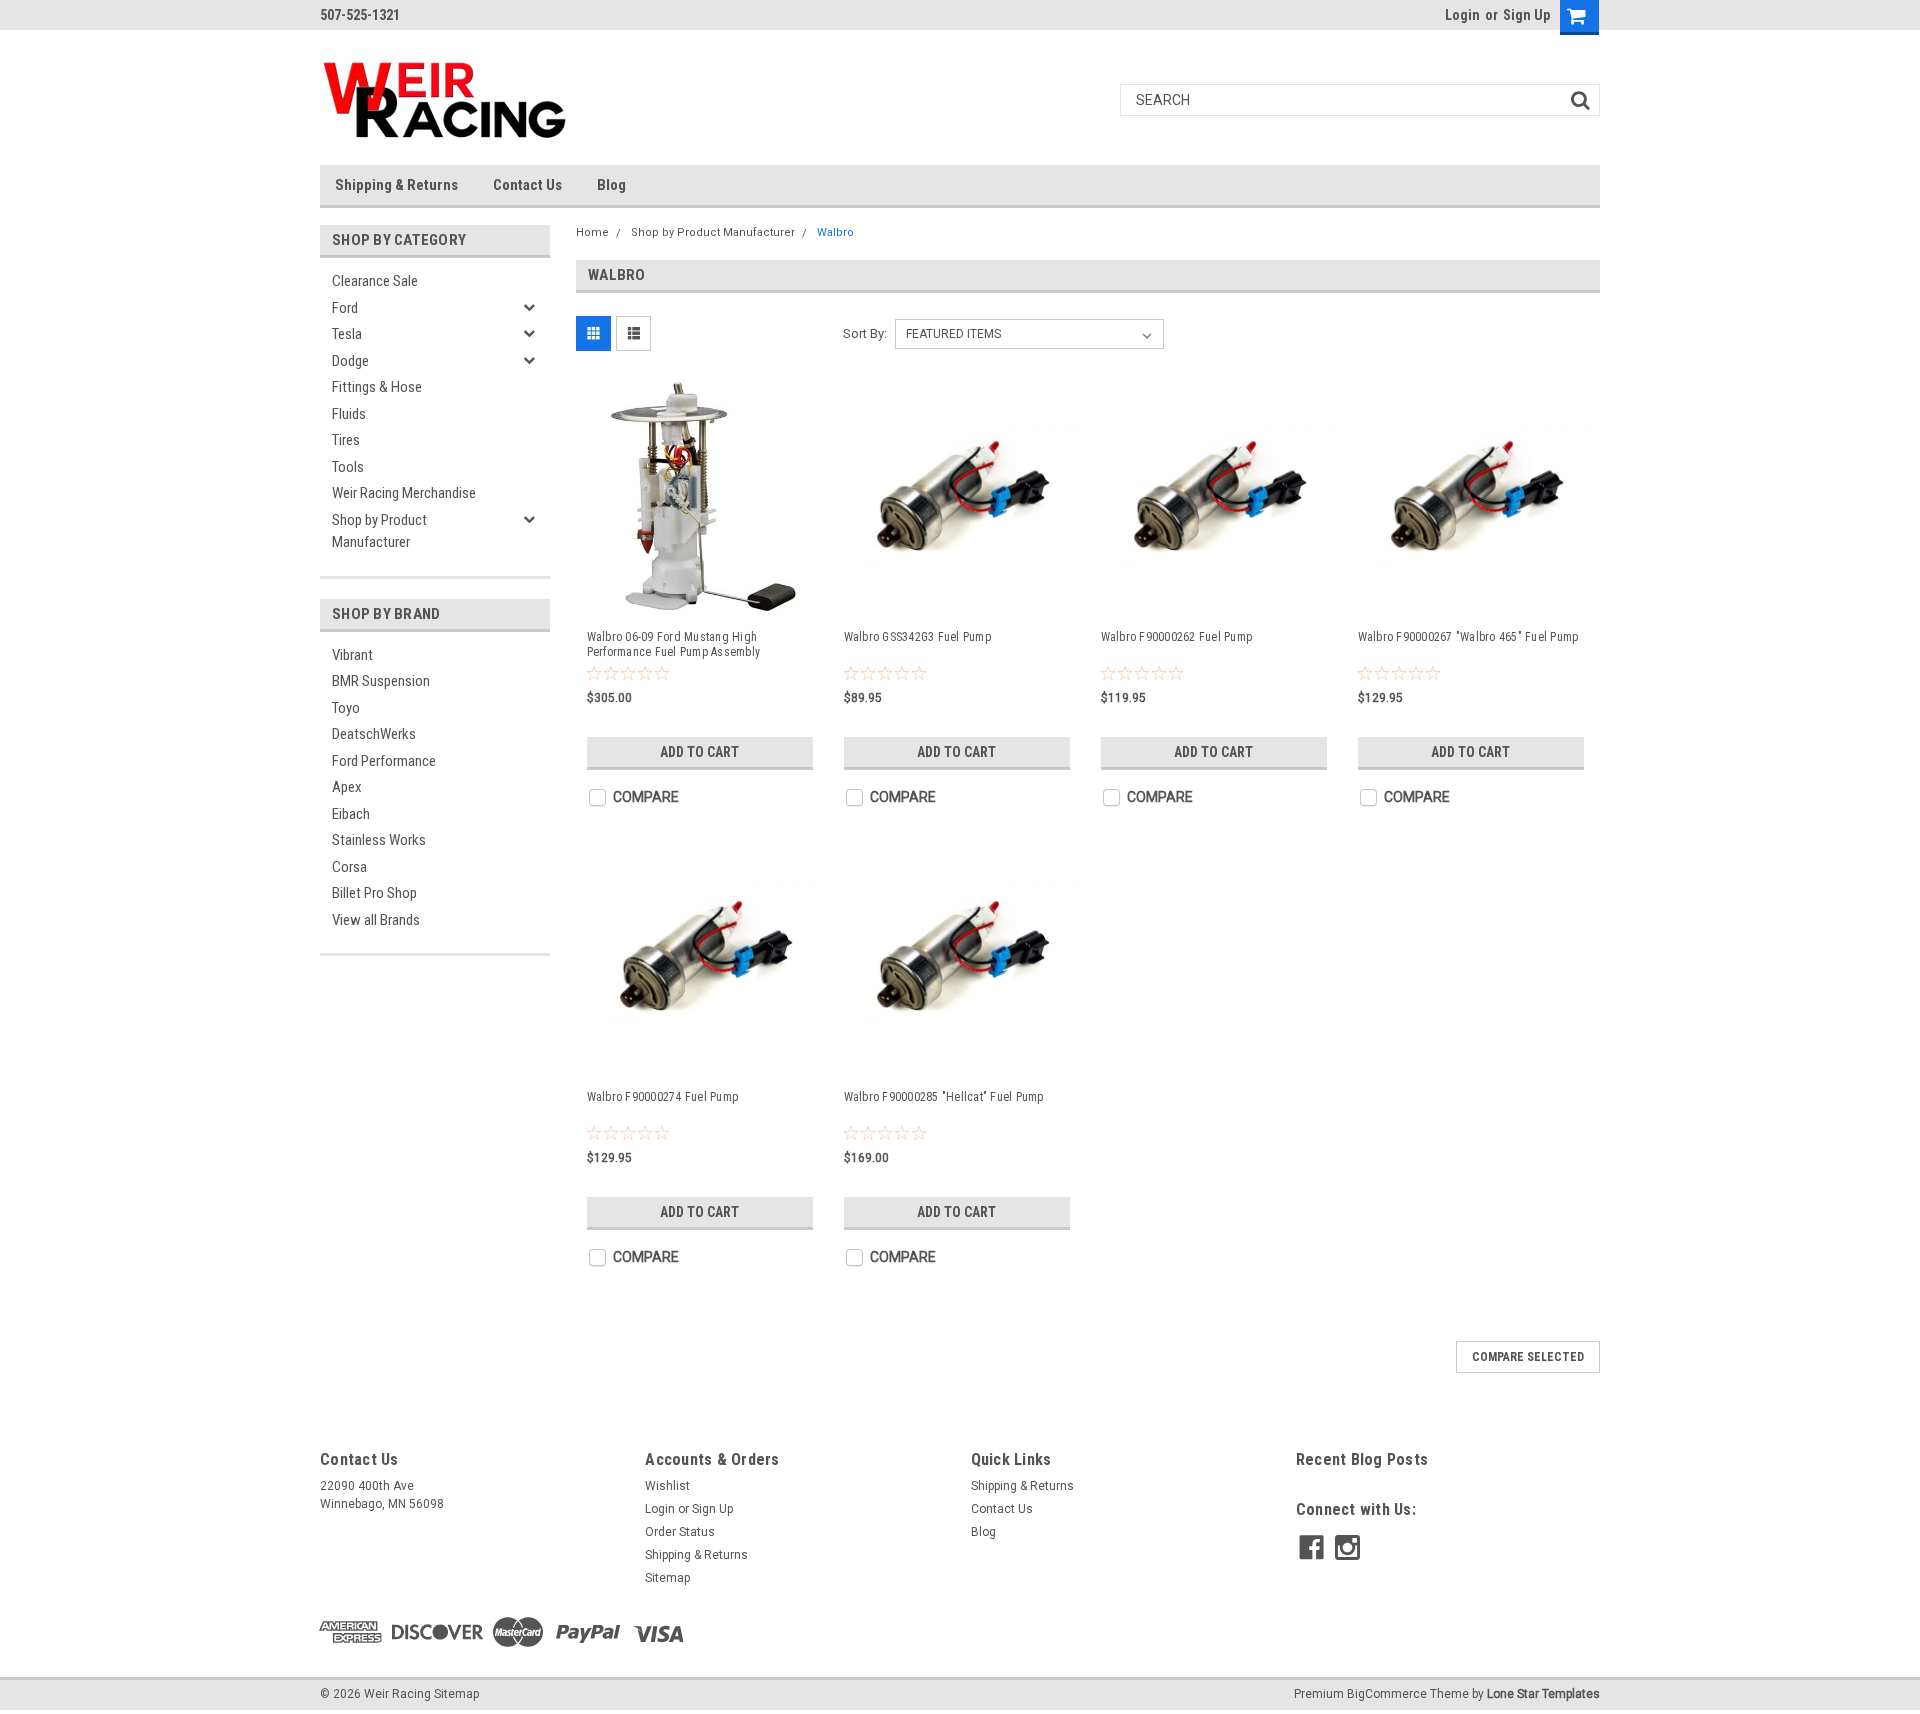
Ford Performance (384, 761)
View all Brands (376, 920)
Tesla (347, 334)
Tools (348, 467)
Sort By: (865, 333)
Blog (611, 185)
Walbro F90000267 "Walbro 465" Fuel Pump (1468, 637)
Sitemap (667, 1578)
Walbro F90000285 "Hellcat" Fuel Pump (944, 1097)
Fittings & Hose (377, 387)
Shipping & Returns (396, 185)
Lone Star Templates (1543, 1694)
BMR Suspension (381, 681)
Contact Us (527, 185)
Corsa (349, 867)
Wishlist (667, 1486)
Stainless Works (379, 840)
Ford (345, 308)
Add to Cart (699, 752)
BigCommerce (1387, 1694)
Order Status (680, 1532)
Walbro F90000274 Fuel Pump (663, 1097)
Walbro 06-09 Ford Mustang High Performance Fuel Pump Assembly (674, 644)
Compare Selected (1528, 1357)
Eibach (351, 814)
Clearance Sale (375, 281)
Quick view (703, 596)
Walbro (835, 232)
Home (592, 232)
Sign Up (1526, 15)
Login (1462, 15)
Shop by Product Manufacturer (379, 531)
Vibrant (352, 655)
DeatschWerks (374, 734)
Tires (346, 440)
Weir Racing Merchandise (404, 493)
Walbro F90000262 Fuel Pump (1177, 637)
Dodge (350, 361)
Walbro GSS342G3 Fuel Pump (917, 637)
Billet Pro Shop (374, 893)
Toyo (346, 708)
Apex (347, 787)
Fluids (349, 414)
